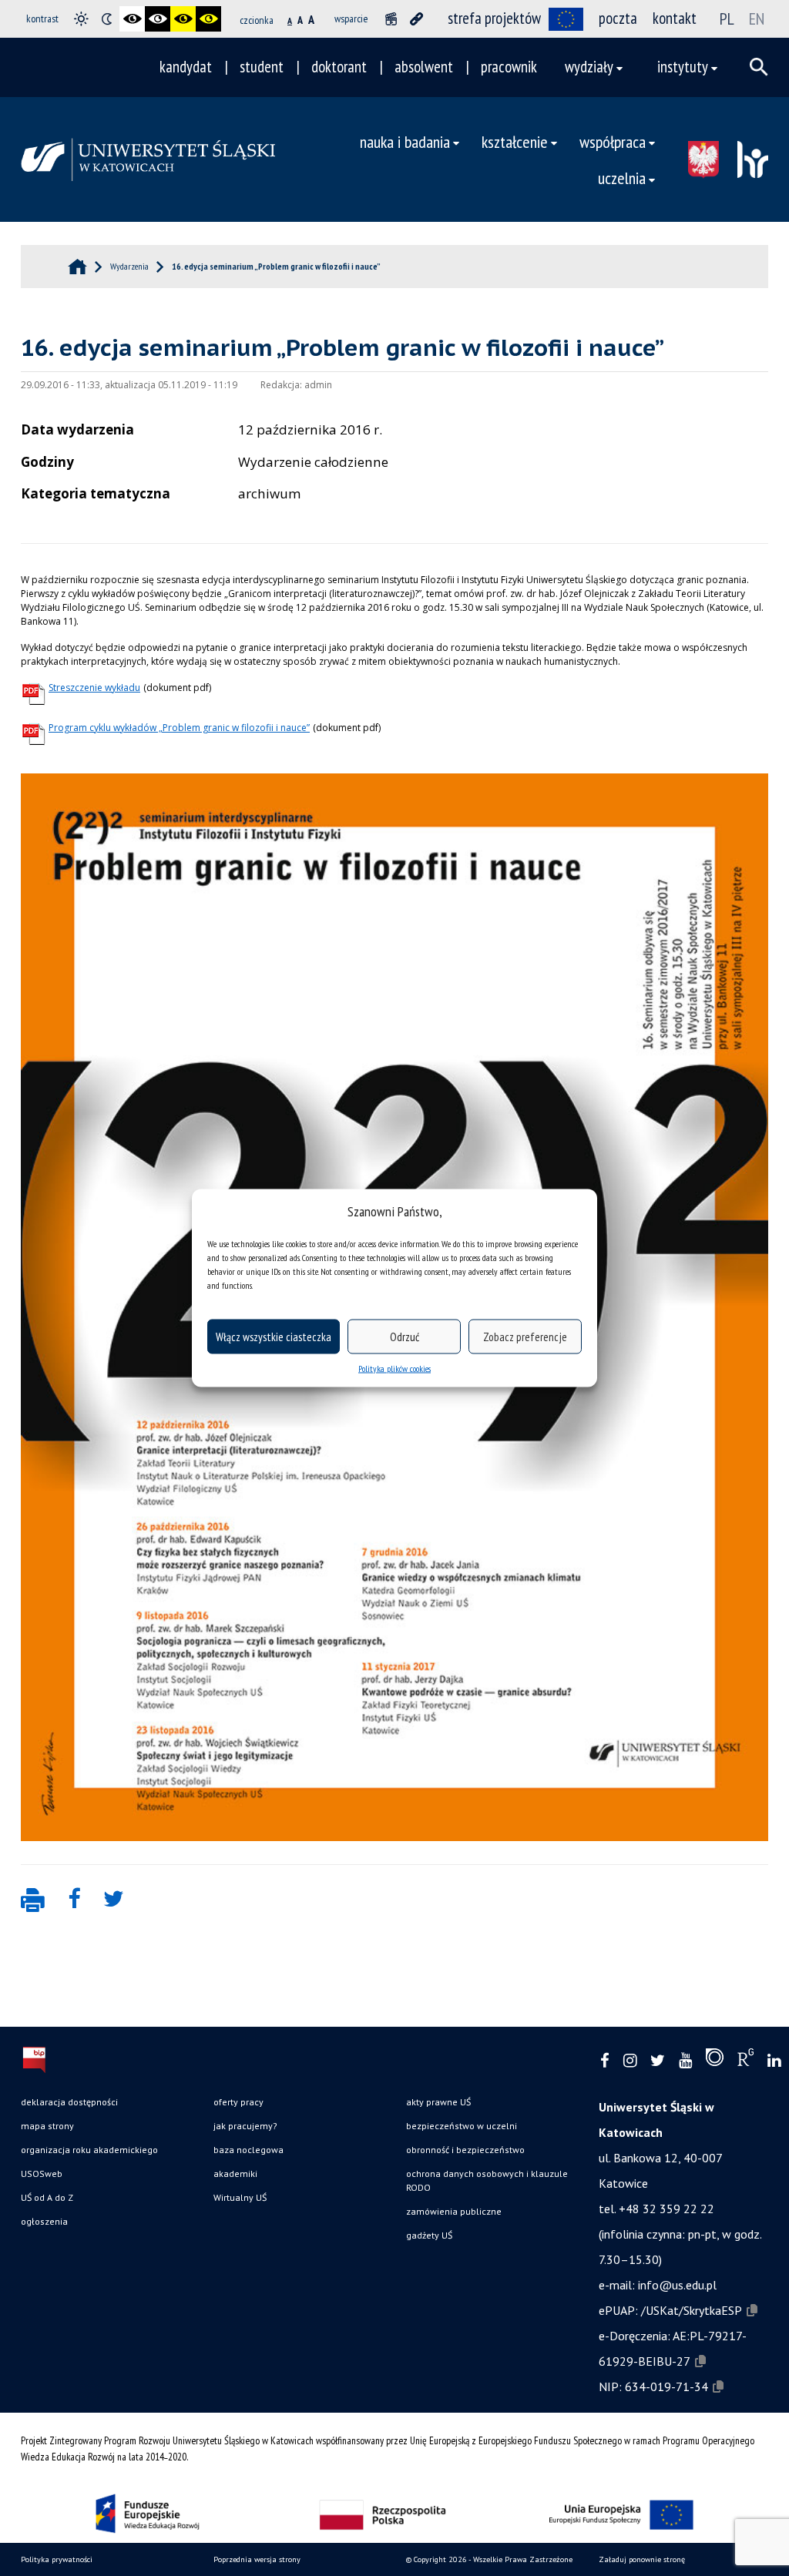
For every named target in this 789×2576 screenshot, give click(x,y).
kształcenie (515, 141)
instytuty (683, 67)
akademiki (235, 2173)
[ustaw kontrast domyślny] (81, 19)
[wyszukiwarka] (759, 67)
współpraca (613, 141)
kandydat (186, 67)
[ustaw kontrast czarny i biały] (132, 19)
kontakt (675, 18)
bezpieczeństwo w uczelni (462, 2126)
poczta (618, 18)
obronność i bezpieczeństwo (465, 2150)
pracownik (509, 67)
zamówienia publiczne (454, 2211)
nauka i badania (405, 141)
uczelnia (622, 178)
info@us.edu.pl (677, 2285)
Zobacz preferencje (525, 1336)
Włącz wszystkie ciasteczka (274, 1336)
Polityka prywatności (57, 2559)
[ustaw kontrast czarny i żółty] (183, 19)
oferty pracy (238, 2102)
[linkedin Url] (774, 2061)
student (262, 67)
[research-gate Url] (745, 2061)
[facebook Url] (605, 2061)
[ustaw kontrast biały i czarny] (158, 19)
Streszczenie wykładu (94, 688)
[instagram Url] (630, 2061)
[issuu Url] (715, 2061)
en (757, 18)
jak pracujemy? (245, 2126)
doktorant (339, 67)
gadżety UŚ (429, 2235)
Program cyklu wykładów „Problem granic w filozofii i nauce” (179, 728)
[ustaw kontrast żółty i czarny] (208, 19)
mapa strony (47, 2126)
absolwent (424, 67)
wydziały (589, 67)
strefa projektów (494, 18)
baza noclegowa (248, 2150)
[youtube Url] (685, 2061)
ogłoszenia (44, 2221)
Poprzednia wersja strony (257, 2559)
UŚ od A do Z (47, 2197)
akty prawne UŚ (438, 2102)
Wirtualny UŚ (240, 2197)
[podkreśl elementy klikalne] (416, 19)
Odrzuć (405, 1336)
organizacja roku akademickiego (89, 2150)
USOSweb (42, 2173)
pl (727, 18)
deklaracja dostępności (69, 2102)
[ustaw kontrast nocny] (107, 19)
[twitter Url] (658, 2061)
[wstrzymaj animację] (391, 19)
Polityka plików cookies (394, 1368)
